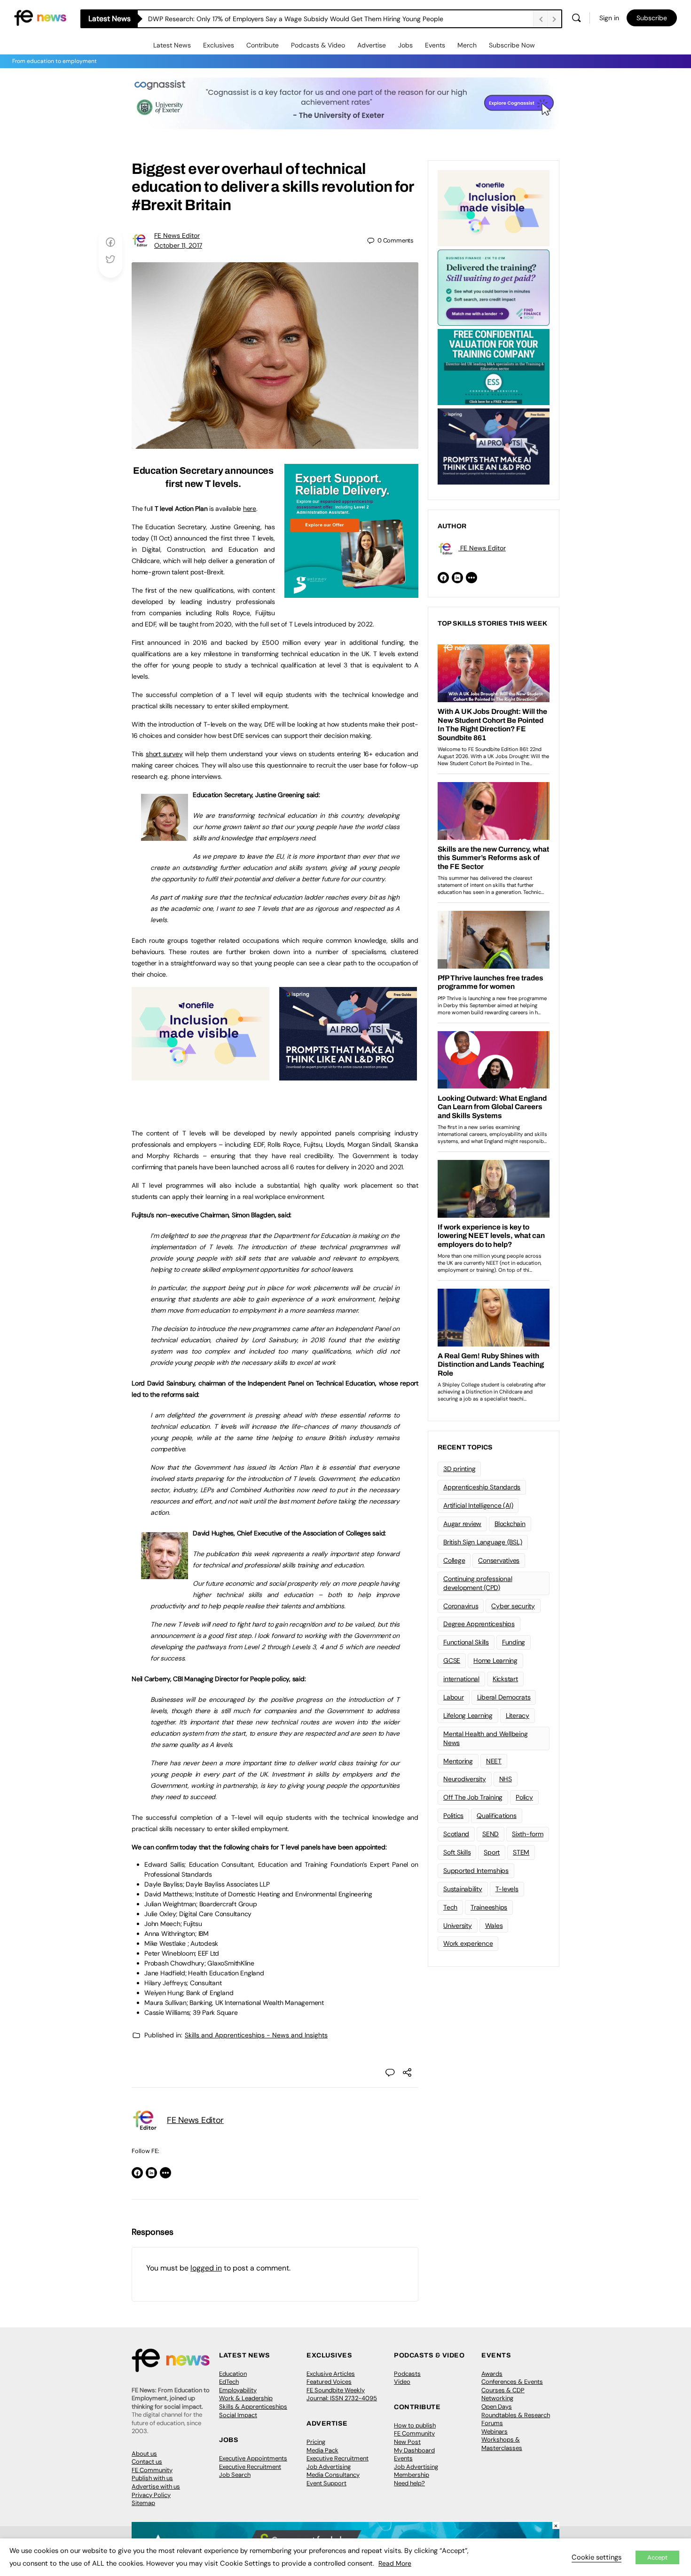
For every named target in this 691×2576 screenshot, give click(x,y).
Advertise (372, 45)
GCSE (452, 1660)
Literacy (518, 1715)
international (461, 1679)
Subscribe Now (512, 45)
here (250, 509)
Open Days (497, 2407)
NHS (506, 1779)
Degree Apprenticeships (479, 1624)
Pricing (316, 2442)
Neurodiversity (465, 1779)
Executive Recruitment (250, 2467)
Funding (514, 1642)
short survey (164, 754)
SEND (491, 1834)
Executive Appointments (253, 2458)
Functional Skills (466, 1642)
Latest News (172, 45)
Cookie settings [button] (597, 2557)
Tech (450, 1907)
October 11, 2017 (178, 245)
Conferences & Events (512, 2382)
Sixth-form (528, 1834)
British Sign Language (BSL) (483, 1542)
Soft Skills (457, 1852)
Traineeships (489, 1907)
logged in (206, 2268)
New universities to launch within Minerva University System (239, 19)
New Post (407, 2442)
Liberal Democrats (504, 1697)
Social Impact (238, 2415)
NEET (494, 1761)
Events (435, 45)
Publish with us (152, 2478)
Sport (492, 1852)
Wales (494, 1926)
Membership (412, 2475)
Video (402, 2382)
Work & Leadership (246, 2398)
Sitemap (143, 2503)
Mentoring (458, 1761)
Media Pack (322, 2450)
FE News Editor (177, 235)
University (458, 1926)
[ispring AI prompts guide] (348, 1075)
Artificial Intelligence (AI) (478, 1505)
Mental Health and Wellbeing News (486, 1738)
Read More (395, 2563)
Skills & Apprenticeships (253, 2407)
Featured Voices (329, 2382)
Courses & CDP (503, 2390)
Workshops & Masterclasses (502, 2444)
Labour (454, 1697)
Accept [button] (657, 2557)
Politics (453, 1816)
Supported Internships (476, 1871)
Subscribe (652, 18)
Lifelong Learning (468, 1715)
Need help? (409, 2483)
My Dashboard (414, 2450)
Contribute (263, 45)
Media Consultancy (333, 2475)
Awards (492, 2374)
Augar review (462, 1524)
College (454, 1560)
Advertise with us (156, 2486)
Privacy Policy (151, 2495)
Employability (238, 2390)
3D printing (459, 1469)
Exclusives (219, 45)
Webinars (495, 2431)
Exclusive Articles (331, 2374)
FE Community (152, 2470)
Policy (524, 1797)
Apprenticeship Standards (482, 1487)
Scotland (456, 1834)
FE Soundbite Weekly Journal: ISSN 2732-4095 (342, 2394)
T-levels (507, 1889)
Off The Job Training (473, 1797)
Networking (497, 2398)
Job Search (235, 2475)
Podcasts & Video (318, 45)
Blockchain (510, 1524)
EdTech (229, 2382)
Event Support (326, 2483)
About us (144, 2454)
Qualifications (497, 1816)
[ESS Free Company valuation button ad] (494, 366)
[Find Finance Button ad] (494, 287)
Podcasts (407, 2374)
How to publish (415, 2425)
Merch (467, 45)
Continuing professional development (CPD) (478, 1583)
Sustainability (463, 1889)
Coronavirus (461, 1606)
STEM (521, 1852)
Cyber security (513, 1606)
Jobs (405, 45)
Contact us (147, 2462)
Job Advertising (329, 2467)
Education (233, 2374)
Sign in (609, 18)
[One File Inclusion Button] (200, 1075)
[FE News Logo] (40, 17)
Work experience (468, 1943)
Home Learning (495, 1660)
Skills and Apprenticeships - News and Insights (256, 2035)
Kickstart (505, 1679)
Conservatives (499, 1560)
